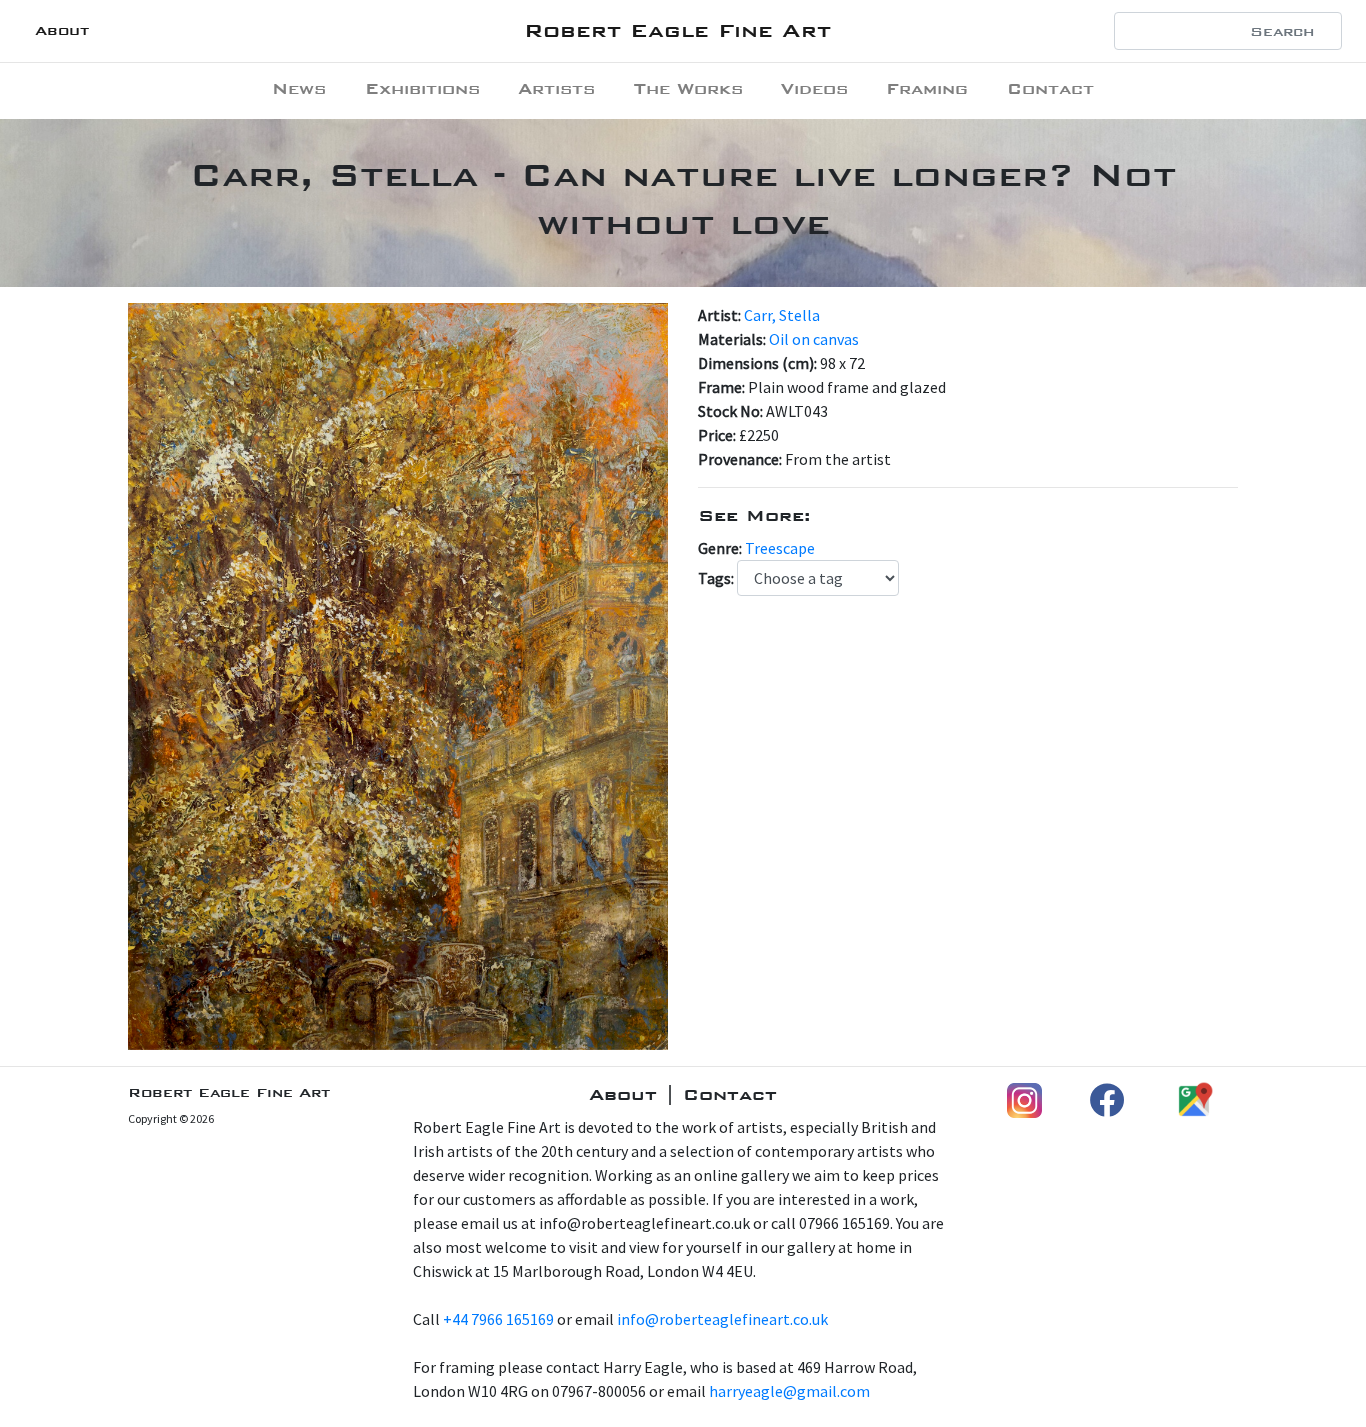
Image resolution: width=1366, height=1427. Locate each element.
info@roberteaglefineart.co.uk (722, 1319)
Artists (556, 88)
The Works (688, 88)
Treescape (780, 548)
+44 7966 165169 (498, 1319)
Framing (927, 88)
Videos (814, 88)
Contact (1050, 88)
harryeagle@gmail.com (789, 1391)
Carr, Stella (782, 315)
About (62, 30)
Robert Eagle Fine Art (677, 30)
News (299, 88)
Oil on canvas (814, 339)
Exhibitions (422, 88)
